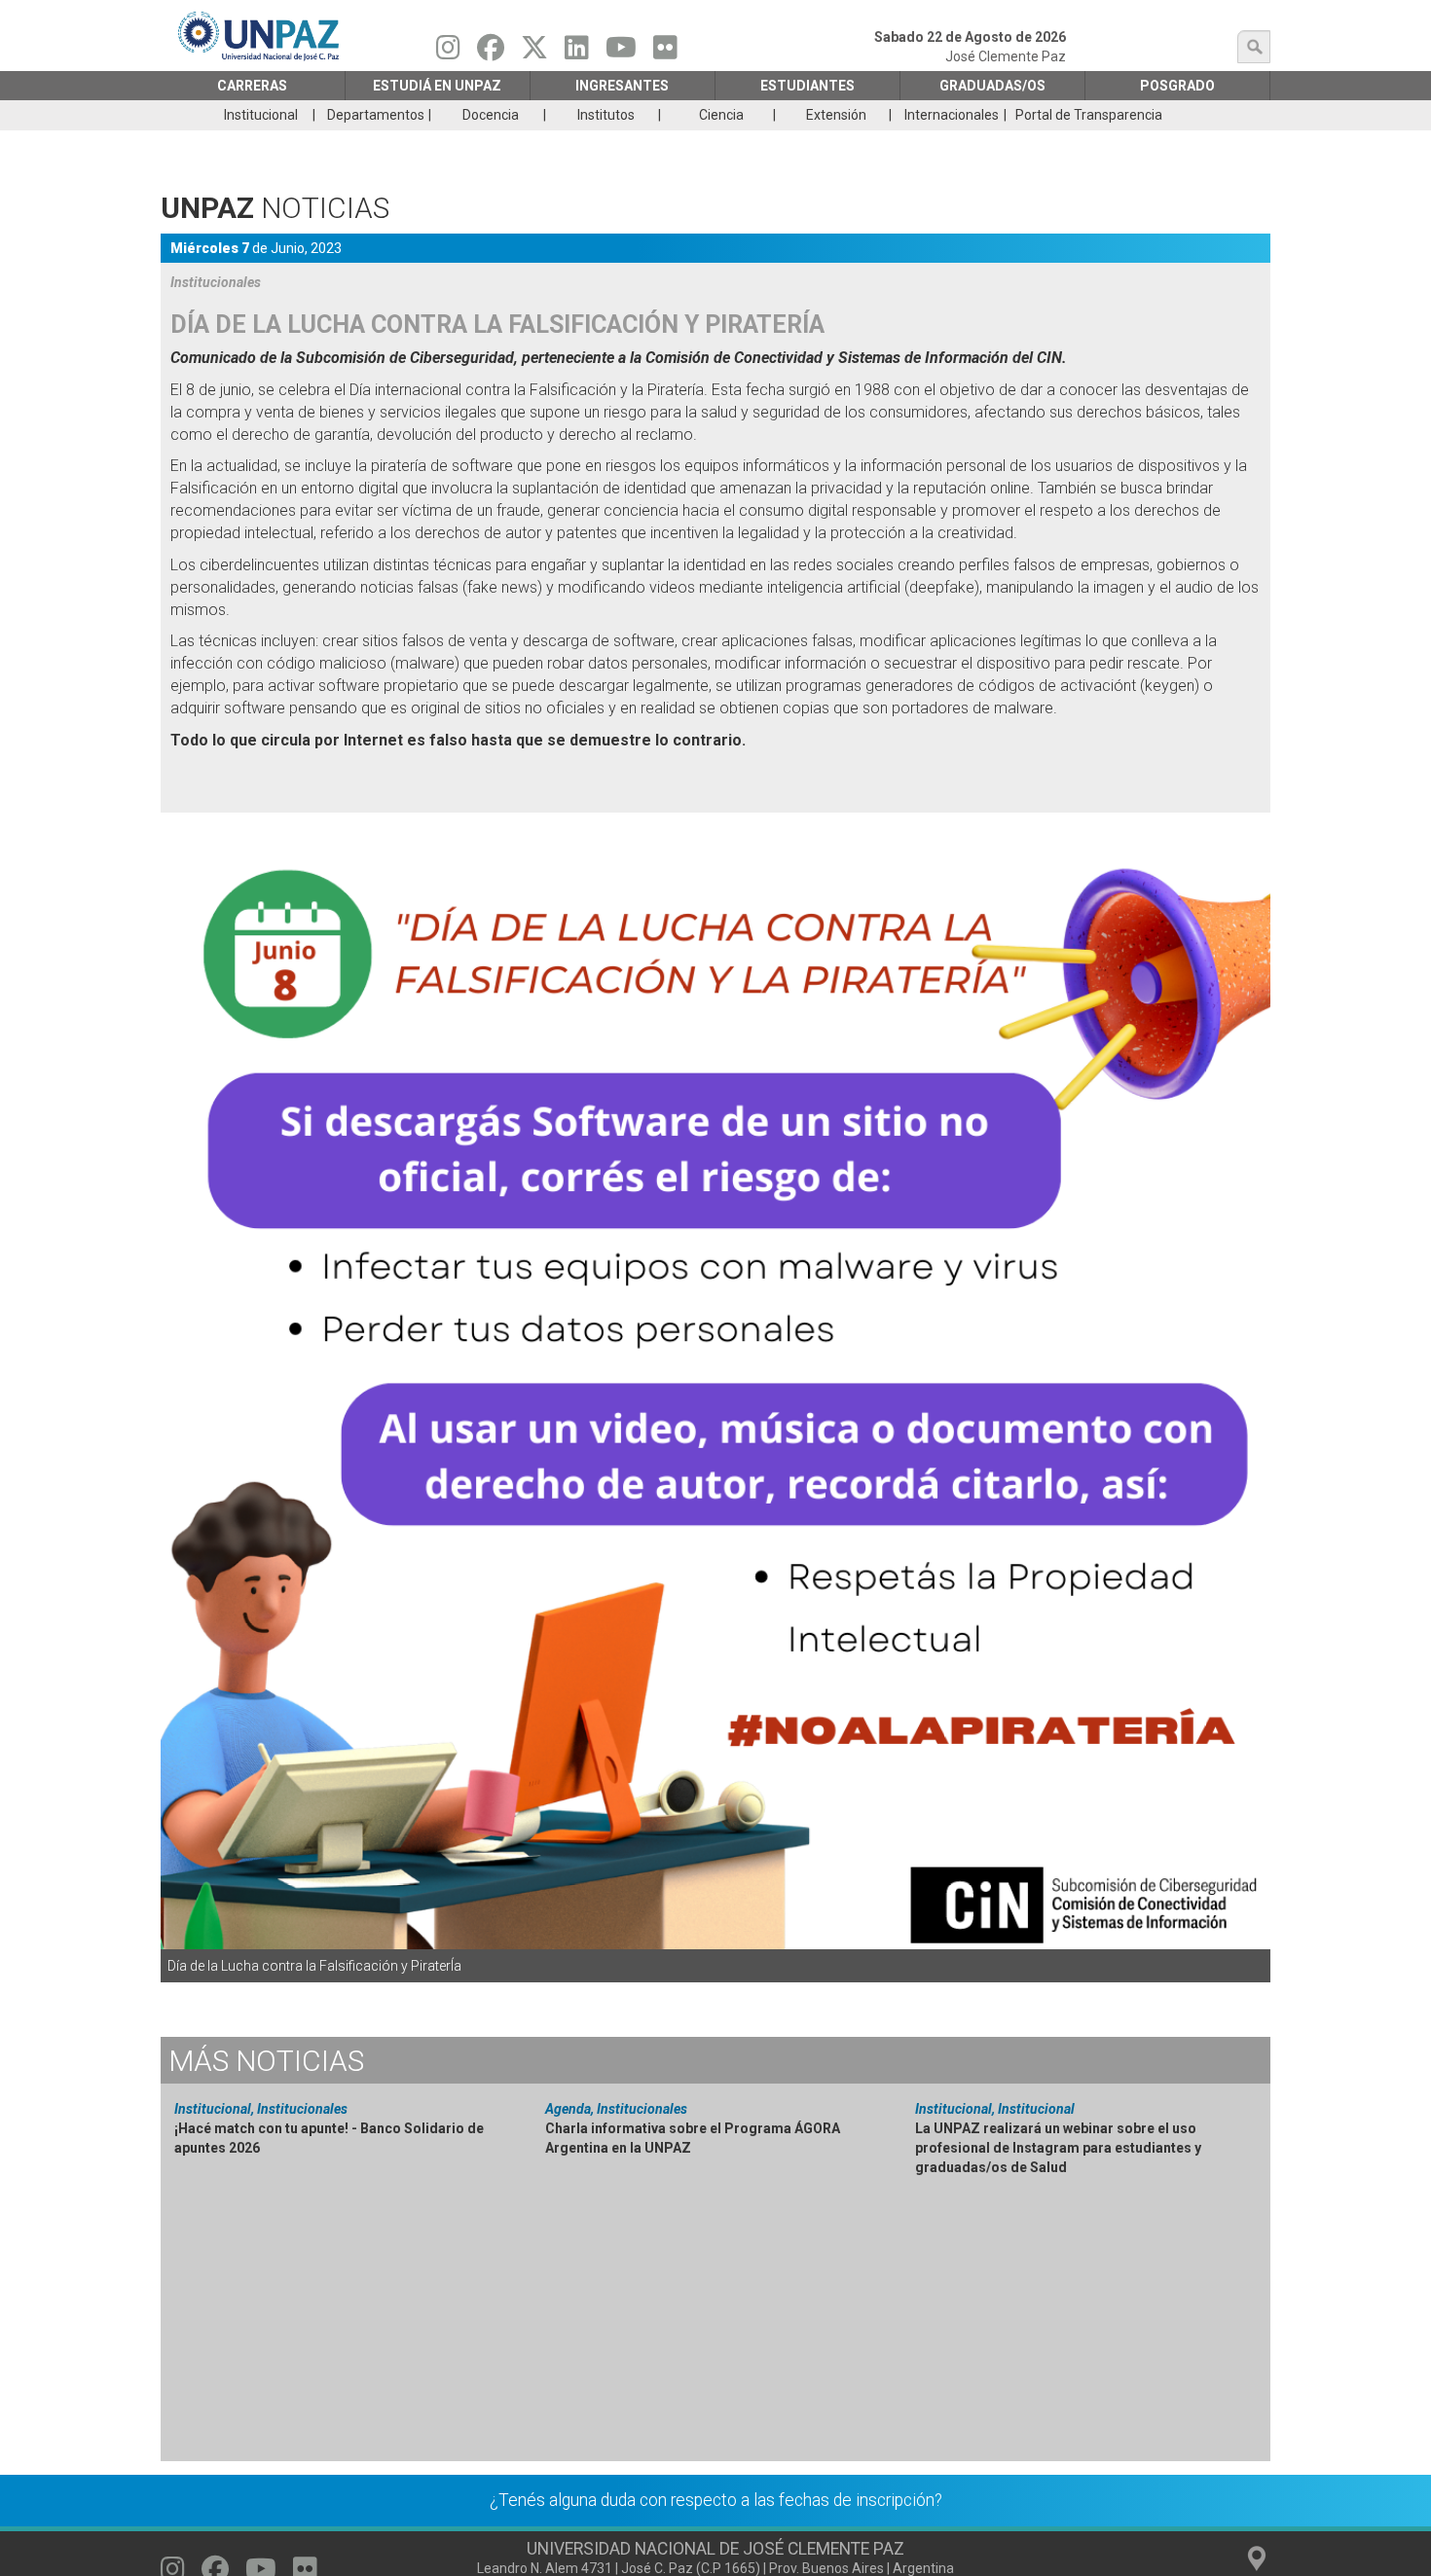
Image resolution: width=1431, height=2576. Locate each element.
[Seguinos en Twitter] (534, 53)
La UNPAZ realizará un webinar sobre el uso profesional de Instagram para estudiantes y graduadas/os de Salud (1058, 2148)
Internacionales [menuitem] (952, 115)
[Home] (260, 36)
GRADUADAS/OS (992, 86)
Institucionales (216, 282)
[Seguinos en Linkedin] (577, 53)
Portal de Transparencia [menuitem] (1089, 115)
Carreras (252, 86)
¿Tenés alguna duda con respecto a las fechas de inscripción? (716, 2500)
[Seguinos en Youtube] (621, 53)
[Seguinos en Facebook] (491, 53)
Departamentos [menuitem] (376, 115)
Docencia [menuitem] (491, 115)
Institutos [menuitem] (606, 115)
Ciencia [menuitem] (721, 115)
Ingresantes (622, 86)
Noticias (266, 2061)
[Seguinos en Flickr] (665, 53)
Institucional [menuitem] (261, 115)
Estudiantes (807, 86)
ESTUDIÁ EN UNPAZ (437, 86)
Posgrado (1177, 86)
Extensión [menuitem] (836, 115)
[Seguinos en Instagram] (448, 53)
